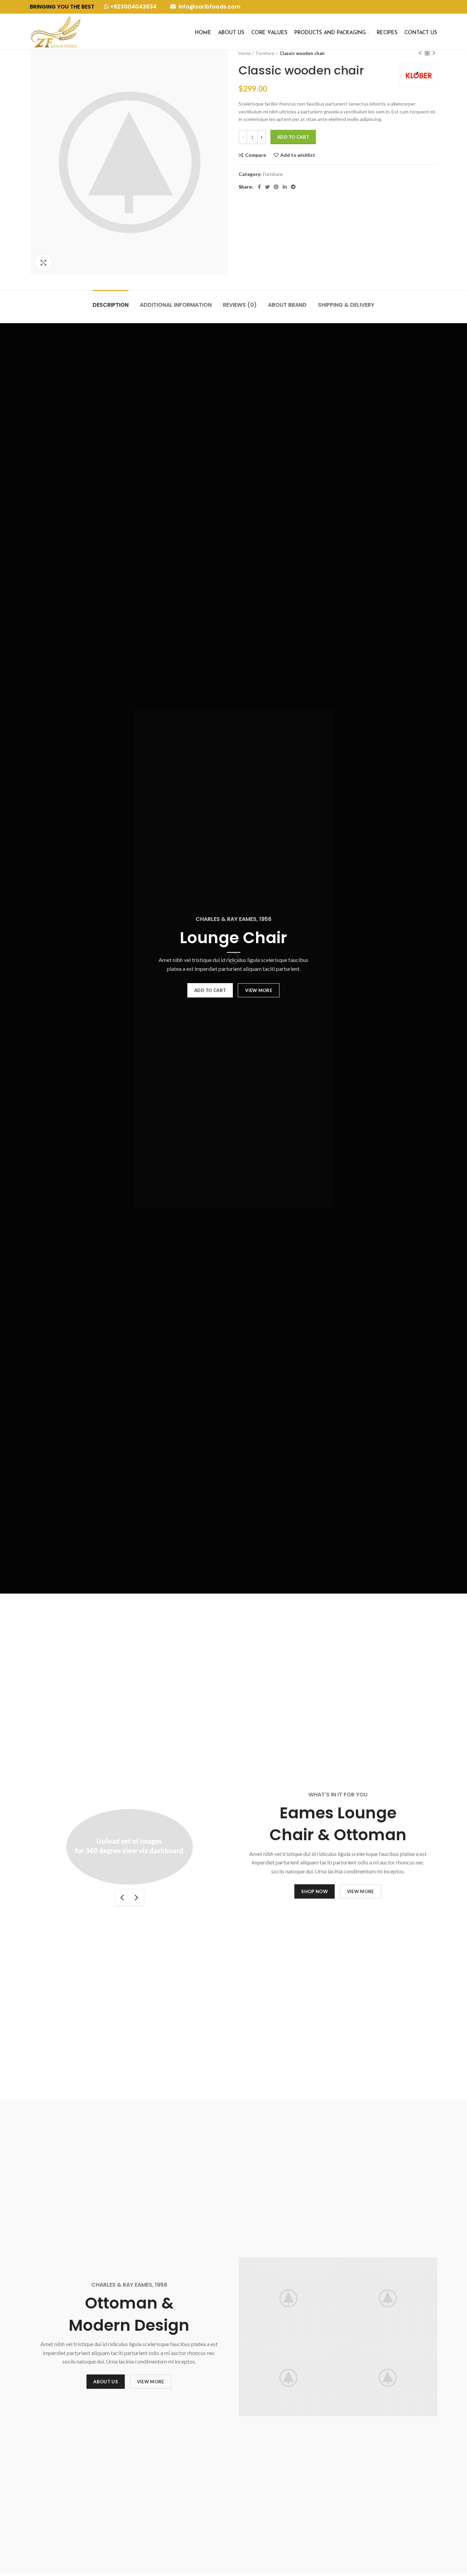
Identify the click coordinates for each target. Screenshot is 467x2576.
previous (122, 1898)
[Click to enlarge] (43, 263)
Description (111, 305)
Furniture (265, 53)
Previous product (420, 53)
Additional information (176, 305)
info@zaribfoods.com (209, 7)
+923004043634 (133, 7)
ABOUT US (105, 2382)
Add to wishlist (298, 155)
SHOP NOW (314, 1891)
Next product (434, 53)
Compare (256, 155)
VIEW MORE (259, 990)
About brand (287, 305)
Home (245, 53)
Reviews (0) (240, 305)
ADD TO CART (210, 990)
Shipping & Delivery (346, 305)
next (136, 1898)
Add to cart (293, 137)
